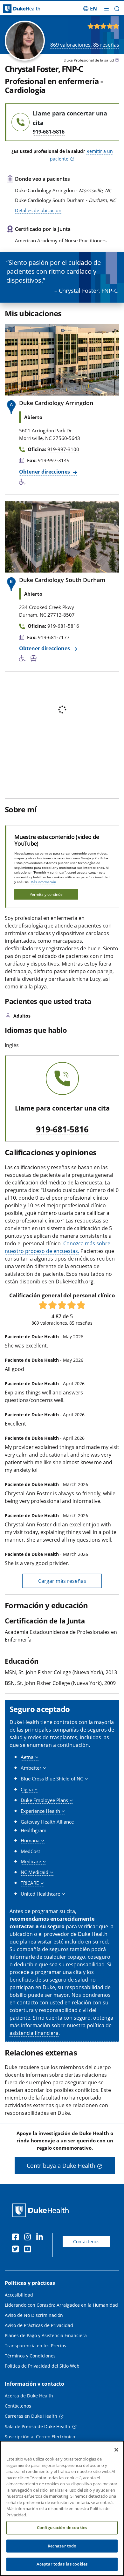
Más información (43, 882)
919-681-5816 (62, 1130)
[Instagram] (29, 2238)
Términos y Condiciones (30, 2356)
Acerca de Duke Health (29, 2396)
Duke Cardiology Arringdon (56, 403)
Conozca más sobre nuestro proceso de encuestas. (58, 1247)
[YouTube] (29, 2250)
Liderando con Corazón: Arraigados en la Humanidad (61, 2305)
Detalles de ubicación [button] (38, 210)
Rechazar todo (62, 2546)
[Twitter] (17, 2250)
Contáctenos (86, 2242)
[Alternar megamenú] (107, 9)
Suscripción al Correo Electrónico (40, 2437)
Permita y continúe (46, 894)
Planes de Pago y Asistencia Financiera (46, 2335)
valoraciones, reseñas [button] (85, 45)
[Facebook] (17, 2238)
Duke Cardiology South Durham (62, 580)
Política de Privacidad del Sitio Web (42, 2366)
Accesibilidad (19, 2295)
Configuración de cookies (62, 2527)
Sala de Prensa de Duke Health (38, 2426)
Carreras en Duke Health (31, 2416)
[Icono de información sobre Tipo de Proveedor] (117, 61)
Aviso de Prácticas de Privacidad (39, 2325)
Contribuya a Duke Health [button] (61, 2166)
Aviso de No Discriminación (34, 2315)
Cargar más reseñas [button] (62, 1581)
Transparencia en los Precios (35, 2346)
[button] (90, 9)
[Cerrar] (116, 2450)
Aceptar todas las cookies (62, 2564)
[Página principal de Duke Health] (16, 9)
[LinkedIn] (41, 2238)
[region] (62, 2508)
